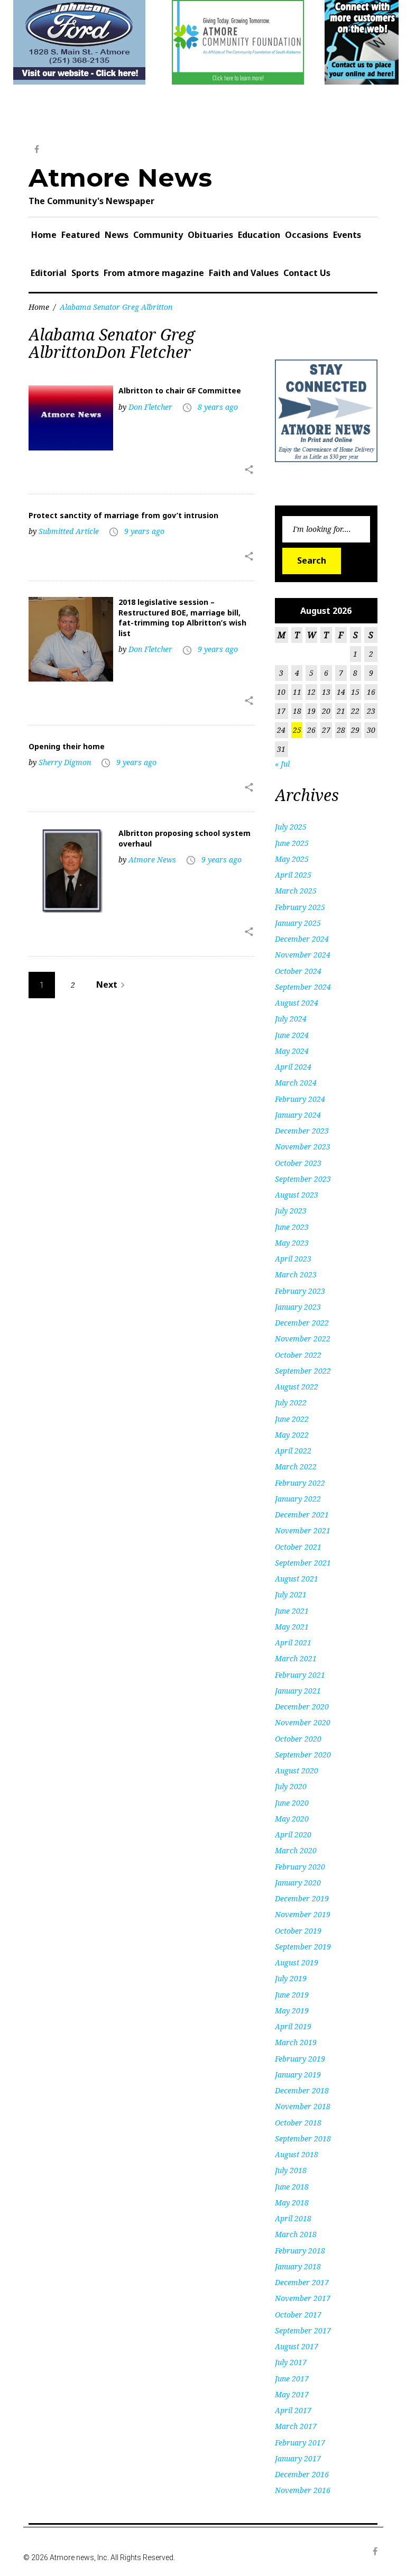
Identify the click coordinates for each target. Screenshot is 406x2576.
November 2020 (303, 1722)
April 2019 (293, 2026)
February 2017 (300, 2442)
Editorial (49, 273)
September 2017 (303, 2330)
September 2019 (303, 1947)
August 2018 (297, 2154)
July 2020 (291, 1786)
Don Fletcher (150, 407)
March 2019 (296, 2042)
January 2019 (298, 2074)
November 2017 (303, 2298)
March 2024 (296, 1083)
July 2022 (291, 1402)
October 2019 (298, 1931)
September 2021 (303, 1563)
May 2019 (292, 2011)
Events (347, 235)
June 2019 (292, 1995)
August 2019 (297, 1962)
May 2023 (292, 1243)
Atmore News (120, 178)
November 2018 (303, 2106)
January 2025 (298, 923)
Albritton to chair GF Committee (180, 390)
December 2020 (302, 1706)
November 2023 (303, 1147)
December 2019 (302, 1898)
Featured (81, 235)
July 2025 (291, 827)
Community (158, 235)
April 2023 (293, 1259)
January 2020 (298, 1883)
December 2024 (302, 939)
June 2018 (292, 2187)
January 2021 (298, 1691)
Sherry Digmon (65, 762)
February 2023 (300, 1291)
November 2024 (303, 955)
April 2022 (293, 1451)
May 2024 (292, 1051)
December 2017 (302, 2282)
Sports (85, 273)
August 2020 (297, 1770)
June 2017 (292, 2379)
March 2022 (296, 1466)
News (117, 235)
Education (259, 235)
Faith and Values (244, 273)
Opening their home (67, 746)
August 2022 (297, 1387)
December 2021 (302, 1515)
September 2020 (303, 1755)
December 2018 (302, 2090)
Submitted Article (69, 531)
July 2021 (291, 1594)
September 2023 (303, 1179)
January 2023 (298, 1307)
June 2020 (292, 1803)
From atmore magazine (154, 273)
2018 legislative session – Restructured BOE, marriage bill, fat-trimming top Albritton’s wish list (182, 618)
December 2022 (302, 1323)
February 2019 (300, 2059)
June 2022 (292, 1419)
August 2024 (297, 1003)
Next (112, 985)
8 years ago (218, 407)
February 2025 (300, 907)
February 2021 (300, 1675)
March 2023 (296, 1275)
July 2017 (291, 2362)
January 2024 (298, 1115)
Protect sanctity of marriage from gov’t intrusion (123, 515)
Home (44, 235)
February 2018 (300, 2251)
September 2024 (303, 987)
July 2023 (291, 1211)
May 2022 (292, 1435)
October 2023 (298, 1163)
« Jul (282, 764)
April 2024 (293, 1067)
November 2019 (303, 1914)
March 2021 (296, 1658)
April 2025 (293, 875)
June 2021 (292, 1611)
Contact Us (307, 273)
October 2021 (298, 1547)
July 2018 (291, 2170)
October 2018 (298, 2123)
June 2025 (292, 843)
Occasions (307, 235)
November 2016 (303, 2490)
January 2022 (298, 1499)
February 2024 (300, 1099)
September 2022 (303, 1371)
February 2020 (300, 1867)
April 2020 (293, 1834)
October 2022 (298, 1355)
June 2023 (292, 1227)
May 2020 (292, 1819)
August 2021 (297, 1579)
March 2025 (296, 891)
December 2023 (302, 1131)
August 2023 (297, 1195)
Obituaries (210, 235)
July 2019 (291, 1978)
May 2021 (292, 1627)
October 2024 (298, 971)
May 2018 (292, 2202)
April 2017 (293, 2410)
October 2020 (298, 1739)
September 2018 (303, 2138)
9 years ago (144, 531)
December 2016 (302, 2474)
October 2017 (298, 2315)
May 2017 (292, 2394)
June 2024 (292, 1035)
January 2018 (298, 2266)
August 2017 (297, 2346)
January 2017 (298, 2458)
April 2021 (293, 1643)
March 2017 (296, 2426)
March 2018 (296, 2234)
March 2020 (296, 1850)
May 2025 (292, 859)
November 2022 (303, 1338)
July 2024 (291, 1019)
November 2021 (303, 1530)
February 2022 (300, 1483)
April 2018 (293, 2218)
